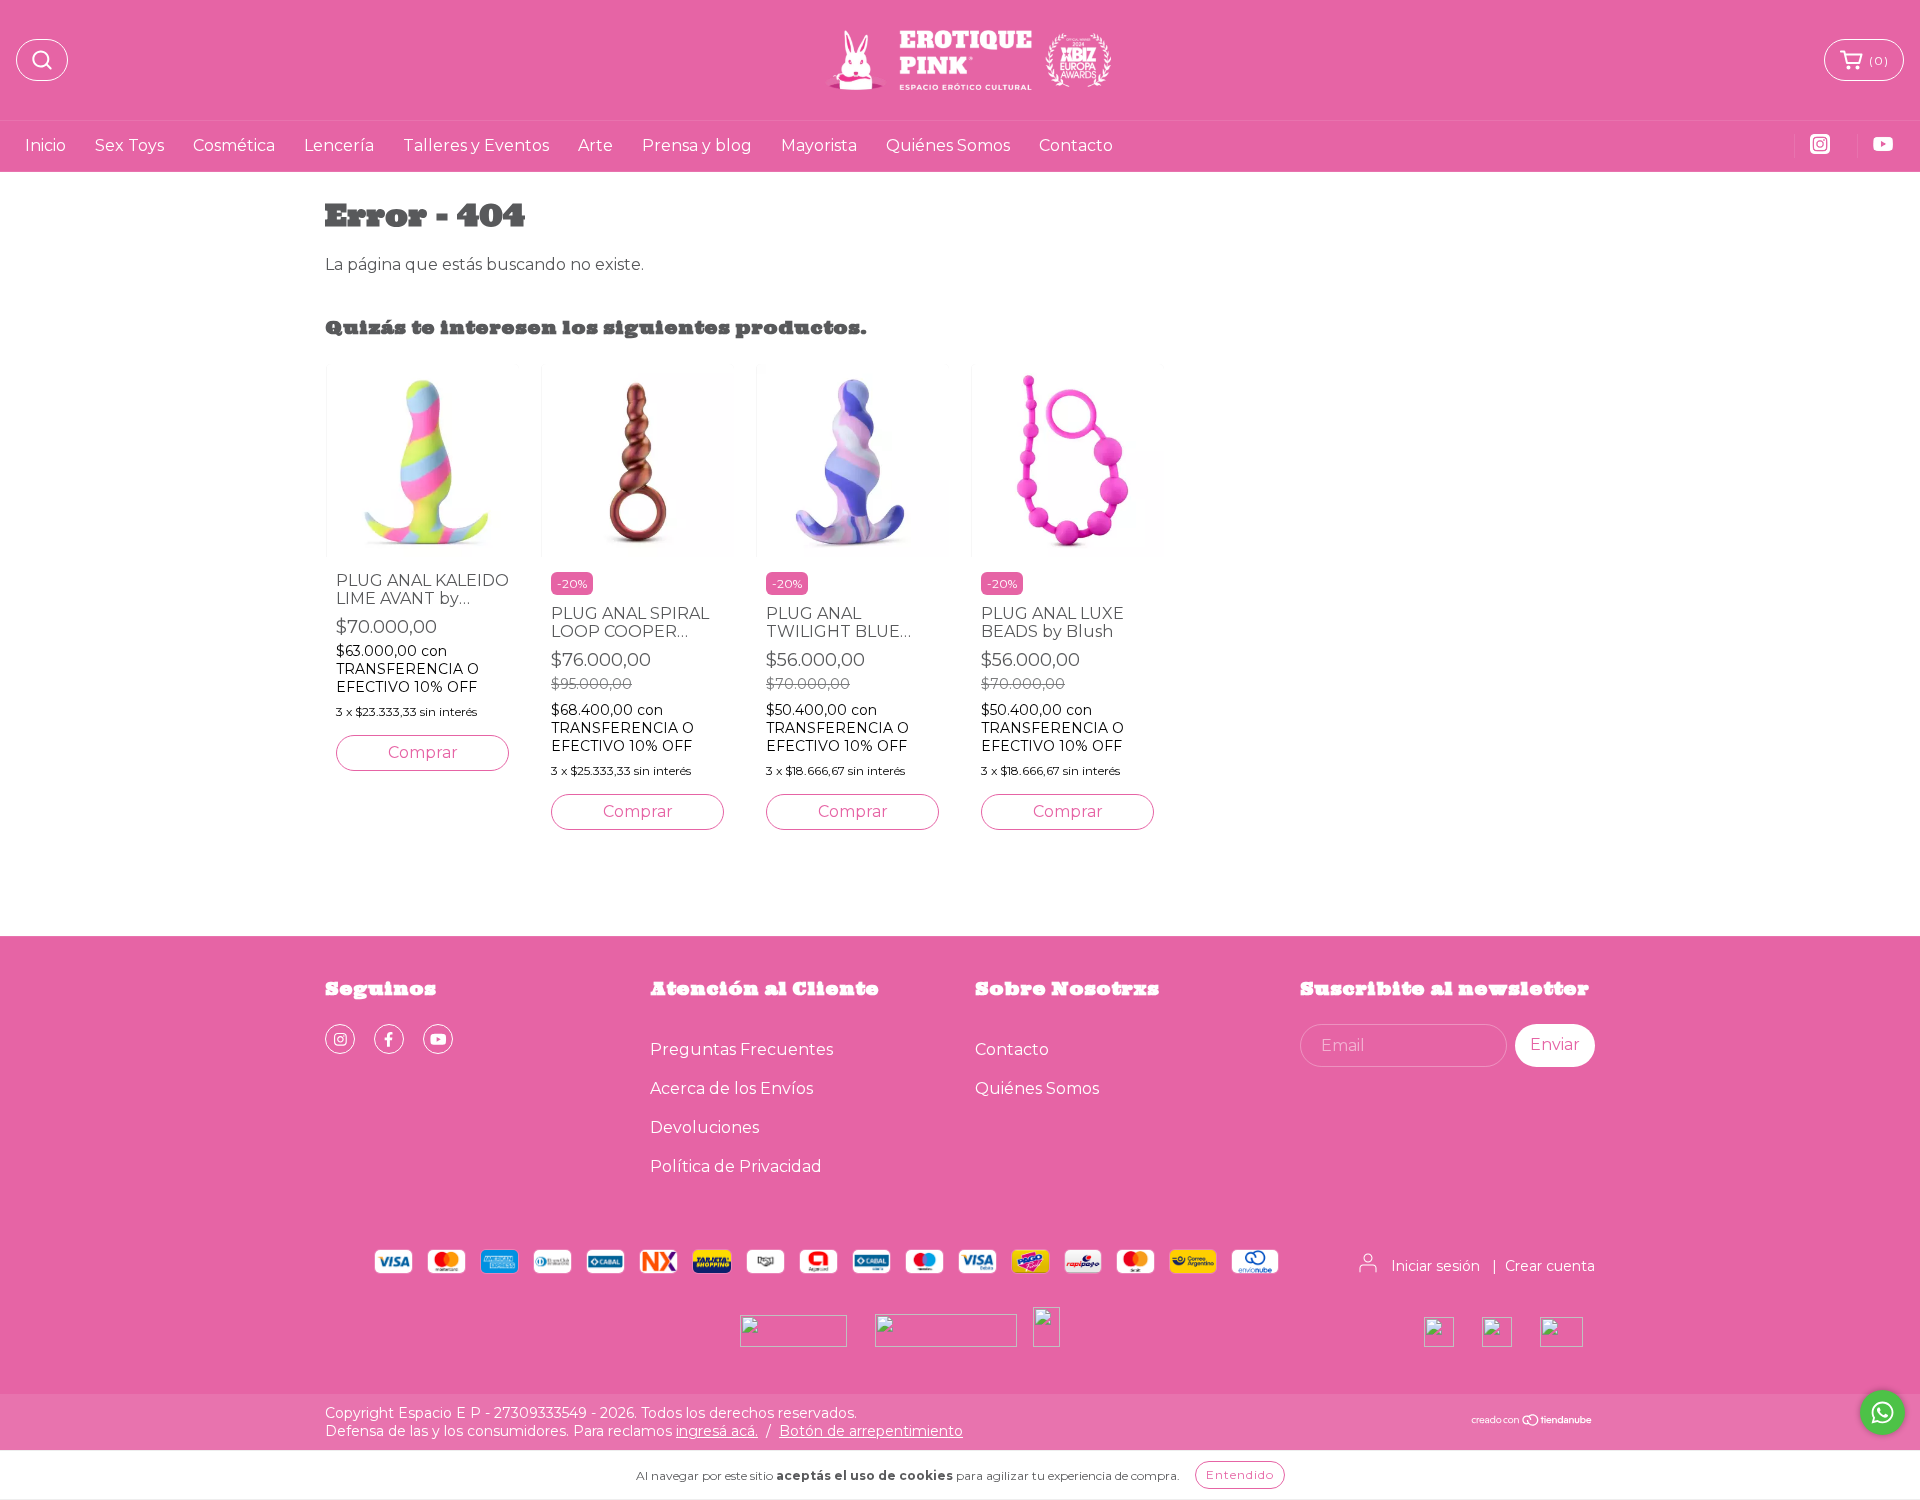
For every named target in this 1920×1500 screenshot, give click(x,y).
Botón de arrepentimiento (871, 1431)
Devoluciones (704, 1127)
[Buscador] (42, 60)
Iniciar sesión (1435, 1266)
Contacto (1076, 145)
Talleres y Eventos (476, 145)
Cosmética (234, 145)
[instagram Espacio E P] (340, 1039)
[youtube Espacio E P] (438, 1039)
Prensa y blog (697, 145)
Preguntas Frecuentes (741, 1049)
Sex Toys (129, 145)
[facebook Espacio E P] (389, 1039)
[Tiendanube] (1532, 1422)
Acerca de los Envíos (731, 1088)
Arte (595, 145)
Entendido (1240, 1474)
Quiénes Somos (948, 145)
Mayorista (819, 145)
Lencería (339, 145)
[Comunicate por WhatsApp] (1882, 1412)
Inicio (45, 145)
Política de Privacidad (736, 1166)
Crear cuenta (1550, 1266)
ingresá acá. (717, 1431)
